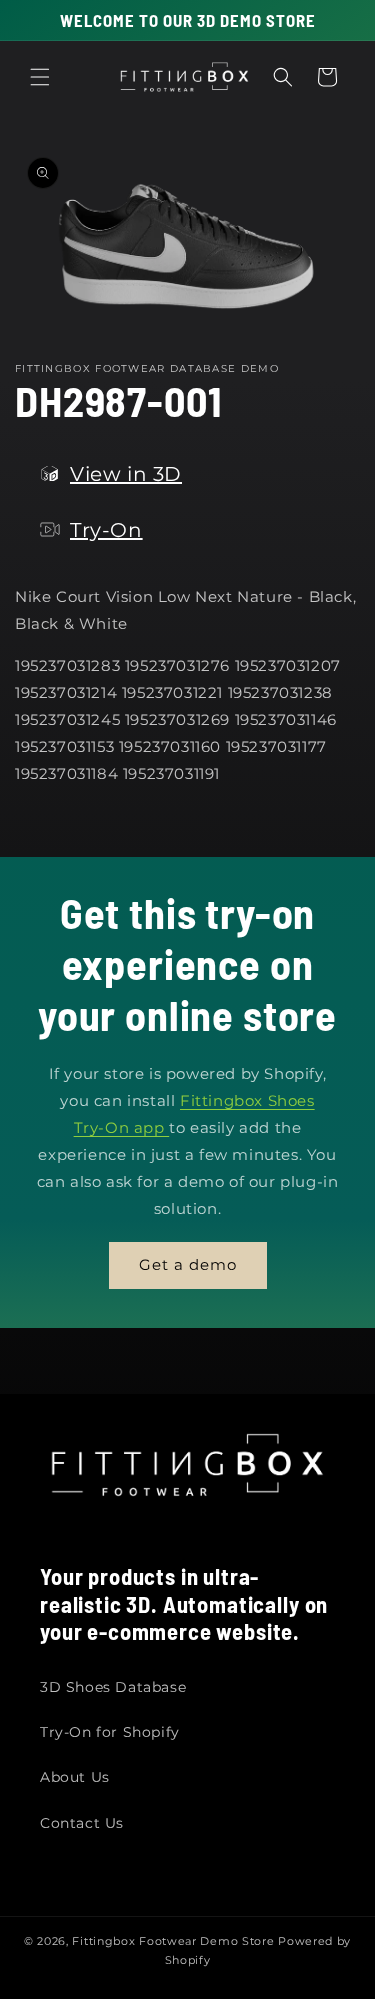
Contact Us (82, 1823)
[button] (40, 77)
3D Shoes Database (113, 1687)
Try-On (106, 530)
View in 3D (126, 474)
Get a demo (188, 1264)
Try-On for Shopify (110, 1732)
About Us (75, 1777)
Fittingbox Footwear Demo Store (173, 1941)
